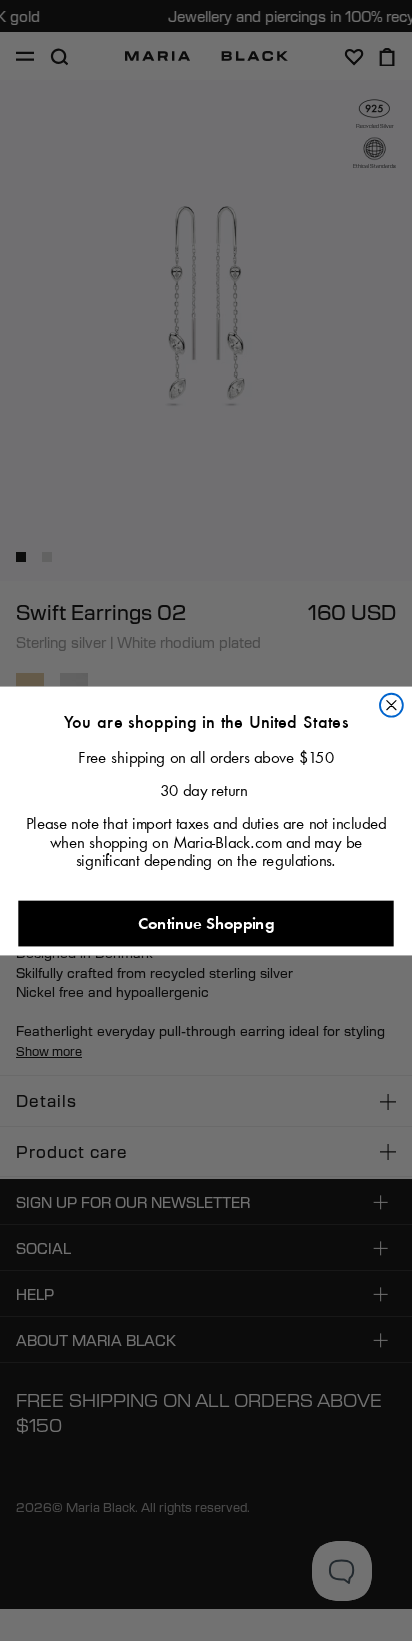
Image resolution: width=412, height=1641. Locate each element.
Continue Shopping (206, 922)
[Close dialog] (391, 704)
